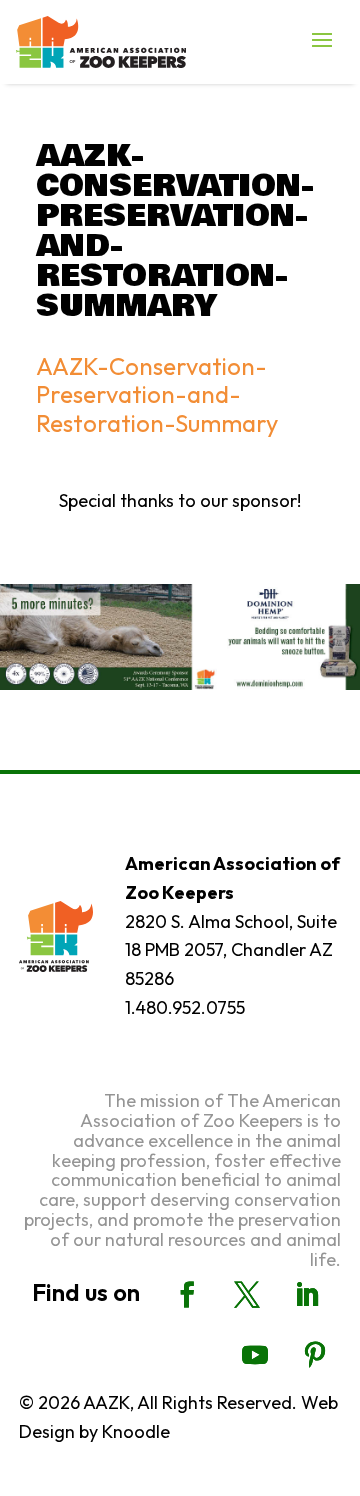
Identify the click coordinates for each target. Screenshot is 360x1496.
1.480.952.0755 (185, 1007)
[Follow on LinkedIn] (307, 1295)
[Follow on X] (247, 1295)
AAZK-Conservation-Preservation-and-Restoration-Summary (157, 395)
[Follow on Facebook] (187, 1295)
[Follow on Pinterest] (315, 1355)
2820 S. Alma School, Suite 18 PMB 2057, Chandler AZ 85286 (231, 950)
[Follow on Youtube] (255, 1355)
